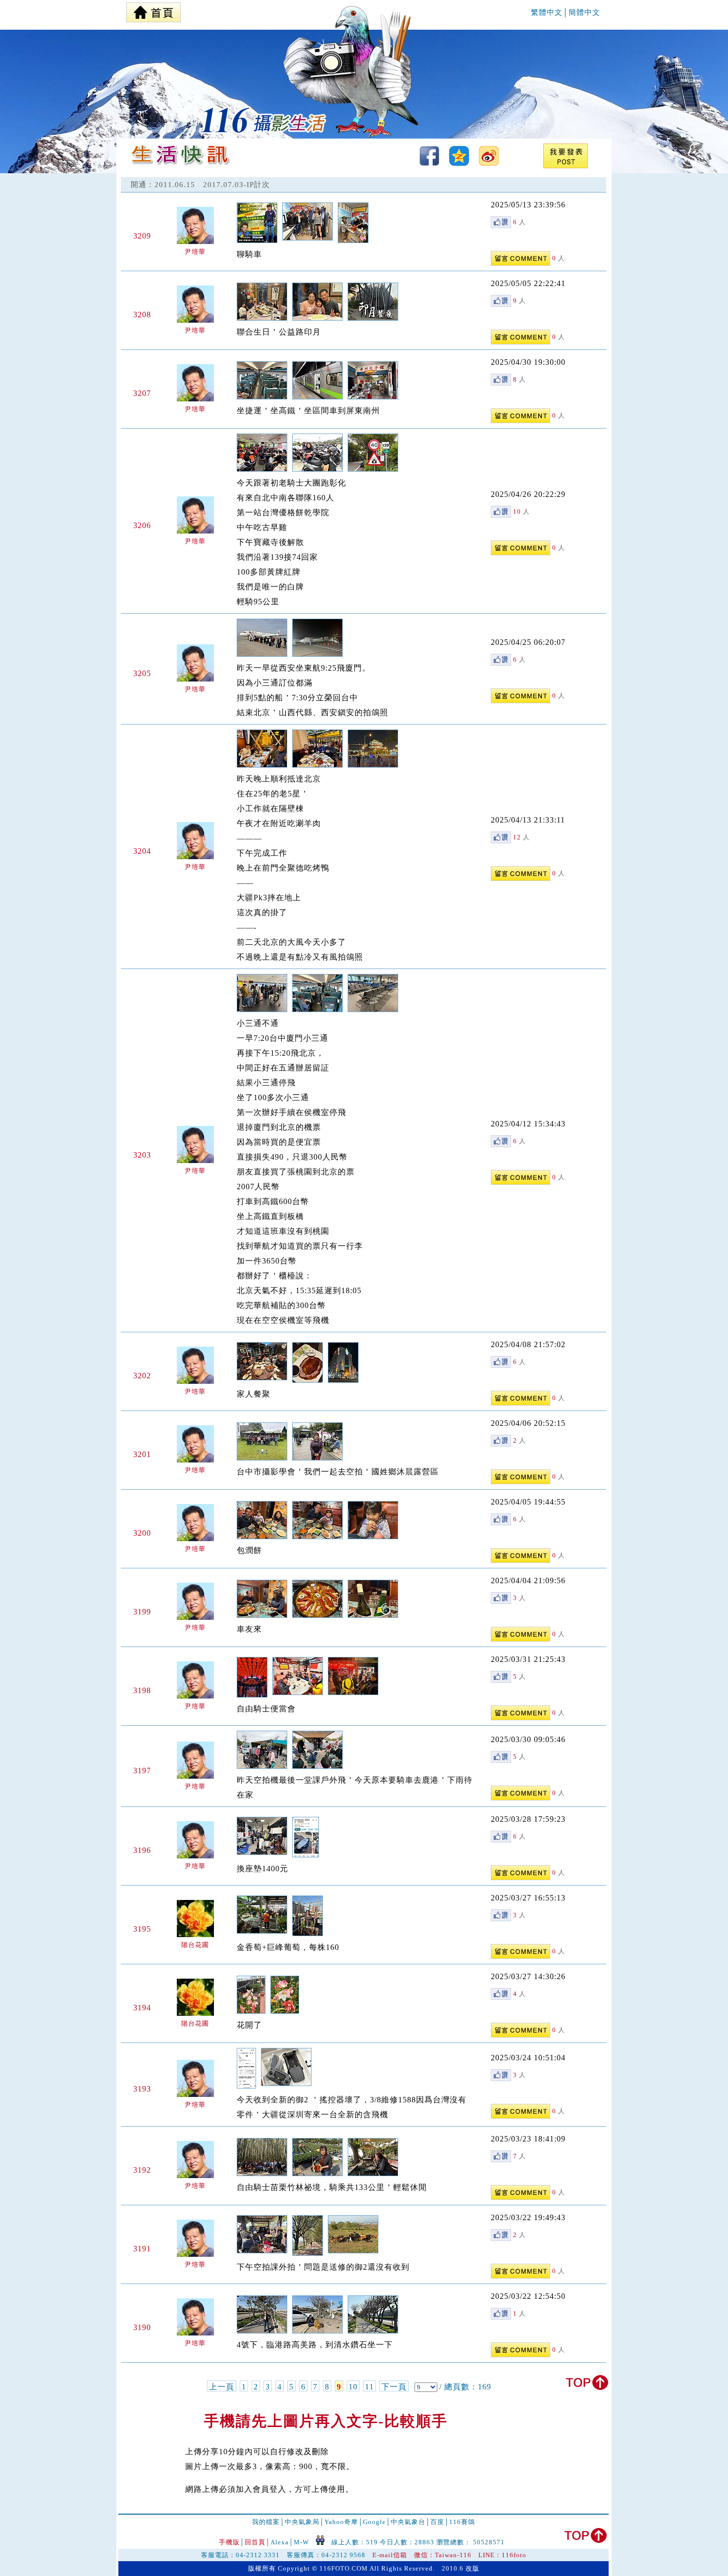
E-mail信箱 (390, 2555)
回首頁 (255, 2542)
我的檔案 (266, 2522)
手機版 (229, 2542)
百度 (437, 2522)
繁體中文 (547, 12)
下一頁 (394, 2387)
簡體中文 (584, 12)
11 (369, 2387)
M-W (301, 2542)
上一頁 (222, 2387)
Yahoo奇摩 (341, 2522)
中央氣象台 (408, 2522)
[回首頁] (154, 10)
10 (353, 2387)
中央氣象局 (302, 2522)
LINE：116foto (502, 2555)
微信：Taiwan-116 (443, 2555)
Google (374, 2522)
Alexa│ (282, 2542)
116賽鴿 (462, 2522)
